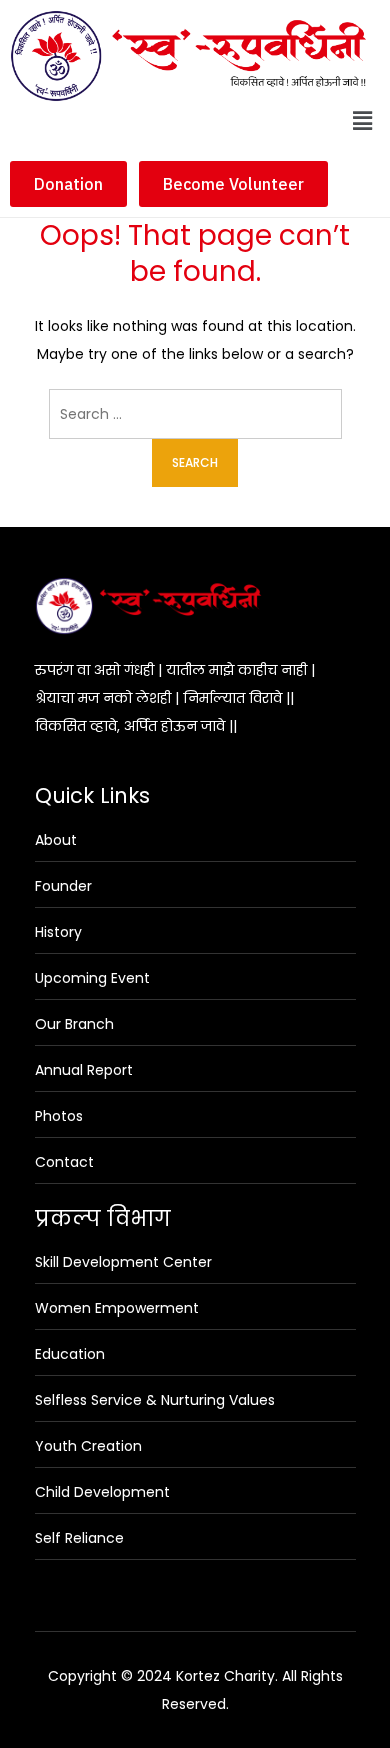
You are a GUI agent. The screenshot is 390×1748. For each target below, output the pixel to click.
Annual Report (84, 1070)
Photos (59, 1116)
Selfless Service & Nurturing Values (155, 1400)
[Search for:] (195, 414)
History (58, 932)
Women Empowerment (117, 1308)
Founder (63, 886)
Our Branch (74, 1024)
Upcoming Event (92, 978)
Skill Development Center (123, 1262)
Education (70, 1354)
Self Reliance (79, 1538)
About (56, 840)
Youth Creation (88, 1446)
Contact (64, 1162)
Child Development (102, 1492)
